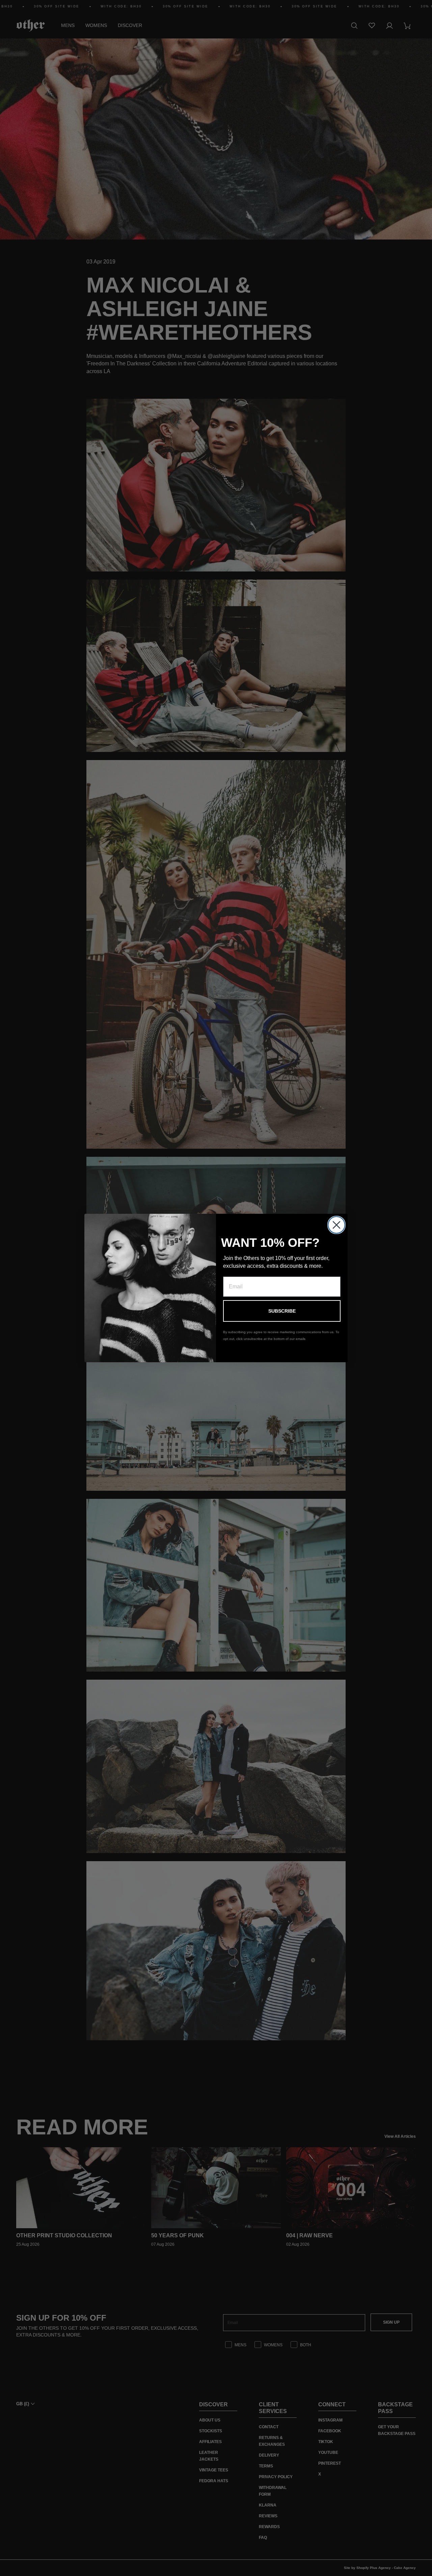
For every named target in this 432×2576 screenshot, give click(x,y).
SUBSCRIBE (282, 1311)
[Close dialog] (336, 1225)
